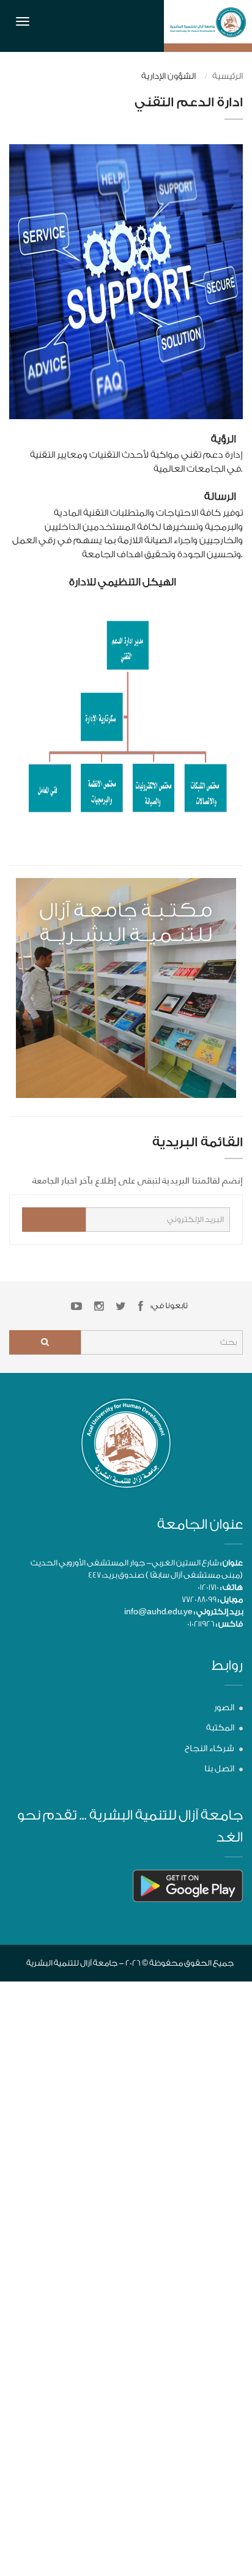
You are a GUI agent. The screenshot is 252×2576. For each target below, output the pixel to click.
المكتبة (220, 1728)
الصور (224, 1708)
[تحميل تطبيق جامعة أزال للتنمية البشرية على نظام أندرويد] (188, 1885)
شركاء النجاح (209, 1749)
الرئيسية (228, 76)
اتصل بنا (219, 1769)
